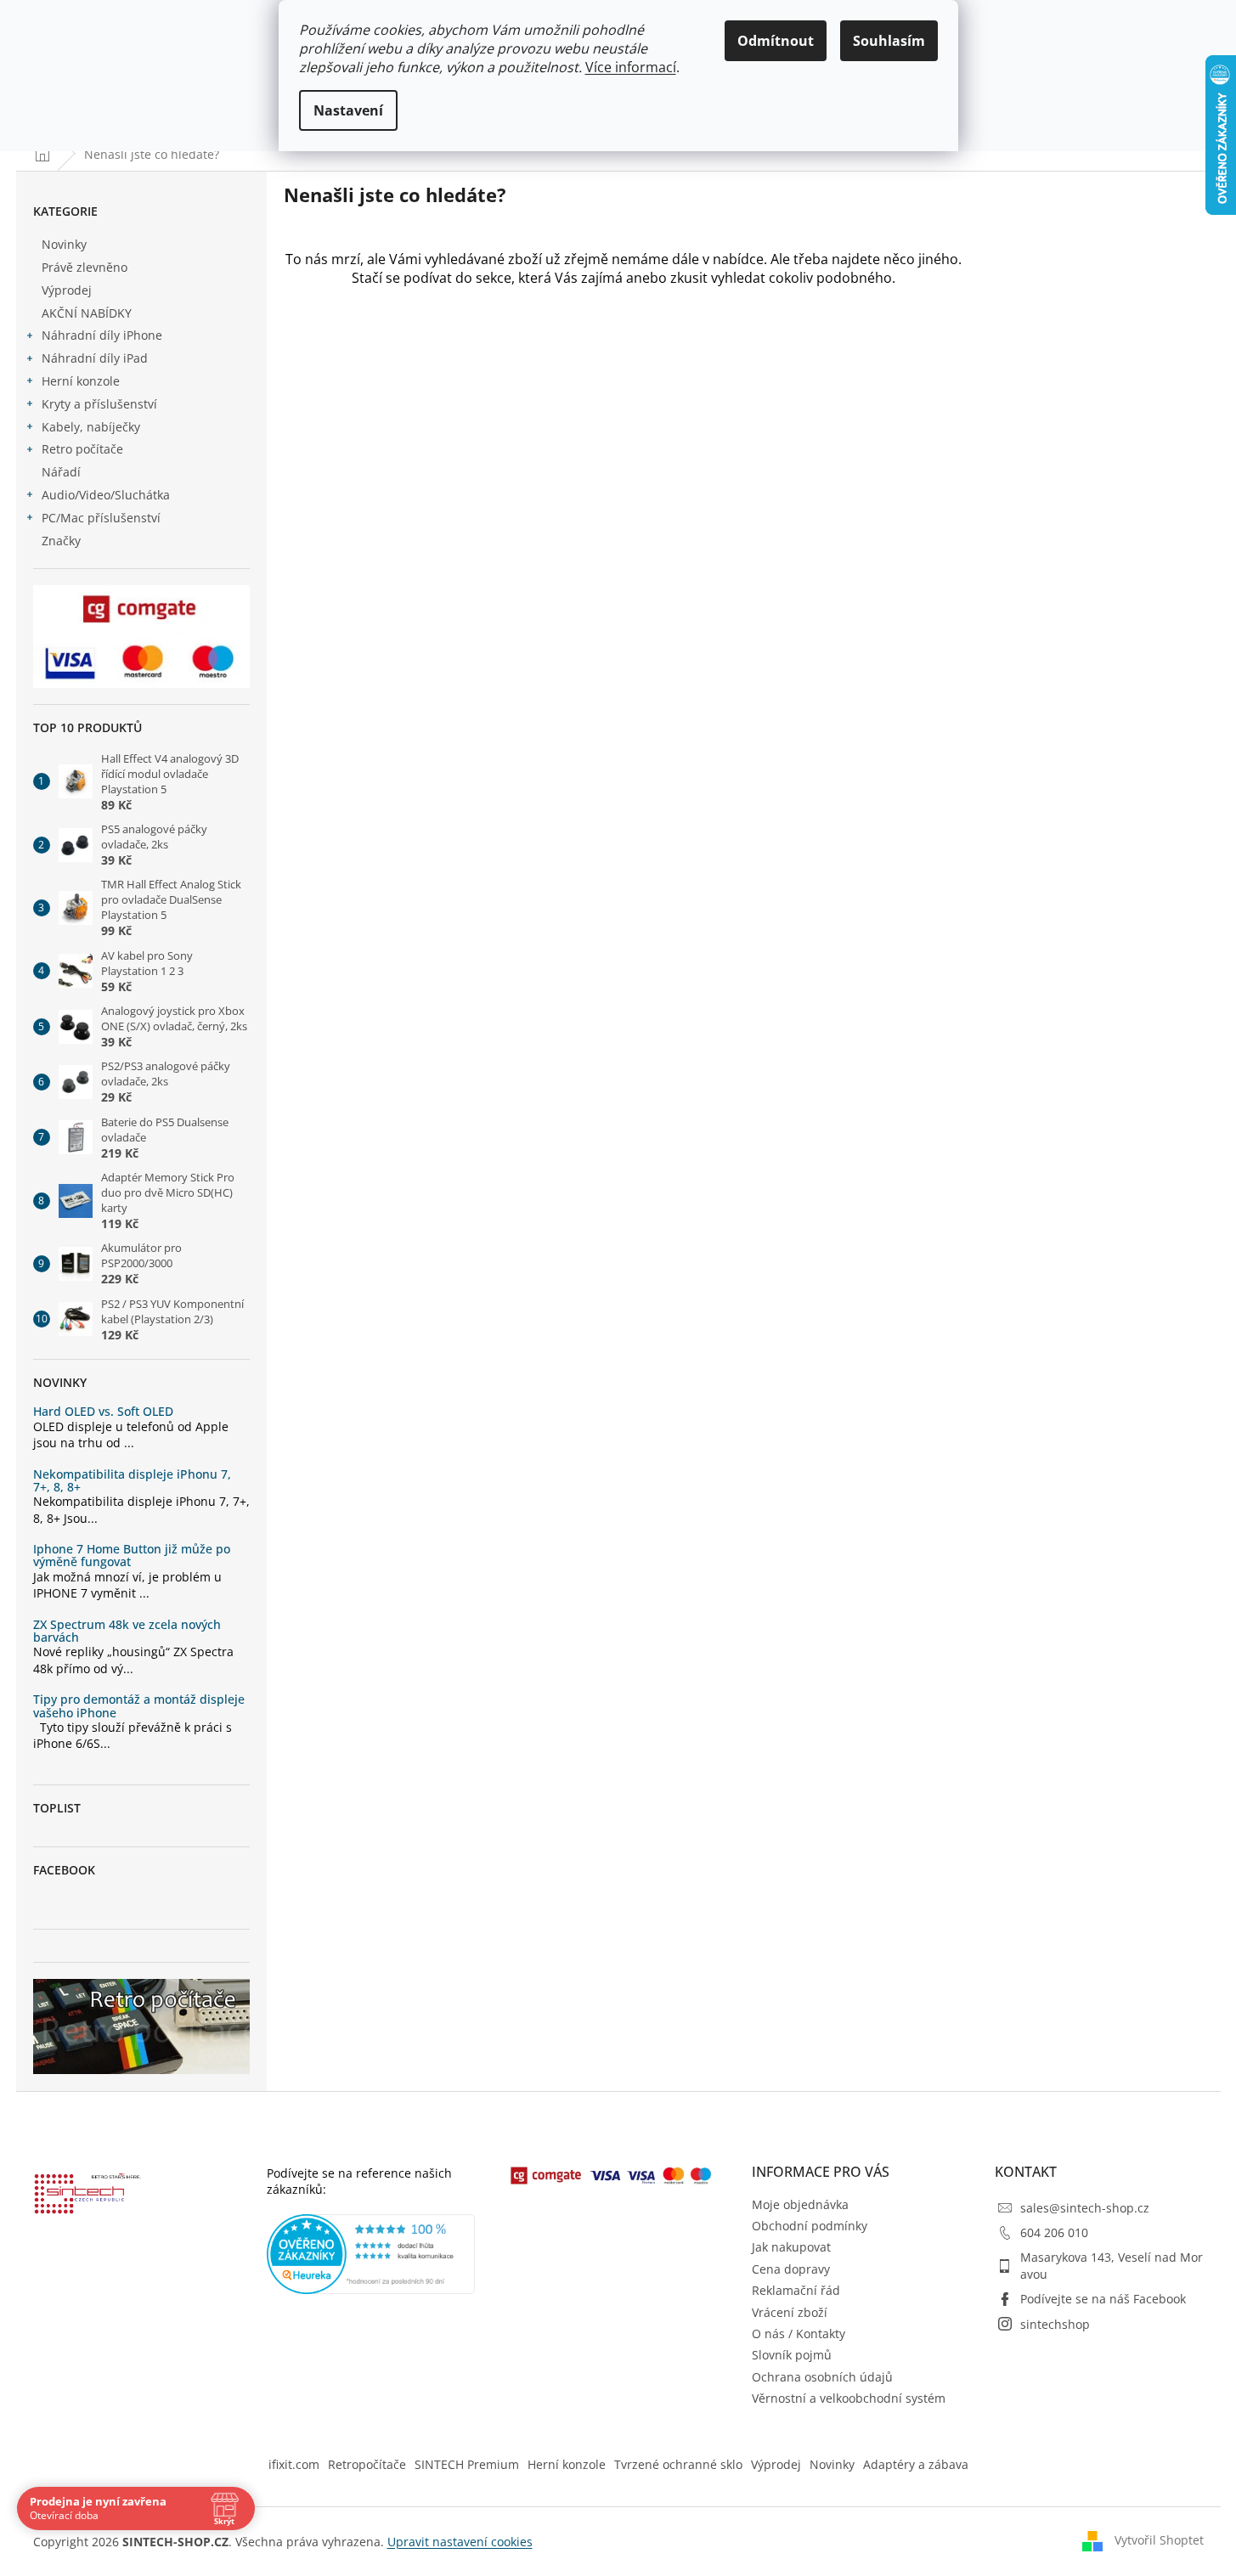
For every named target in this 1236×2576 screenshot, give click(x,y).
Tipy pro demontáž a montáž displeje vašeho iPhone (139, 1706)
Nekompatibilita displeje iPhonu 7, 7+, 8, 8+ (132, 1481)
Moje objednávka (800, 2204)
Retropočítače (367, 2464)
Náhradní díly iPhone (102, 335)
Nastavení (348, 110)
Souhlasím (889, 41)
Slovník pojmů (792, 2355)
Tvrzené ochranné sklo (678, 2464)
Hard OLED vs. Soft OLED (103, 1411)
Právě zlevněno (85, 267)
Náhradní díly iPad (95, 358)
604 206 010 (1054, 2232)
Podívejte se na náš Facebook (1103, 2299)
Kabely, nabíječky (91, 427)
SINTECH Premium (467, 2464)
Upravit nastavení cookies (460, 2542)
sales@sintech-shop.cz (1085, 2208)
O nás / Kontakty (799, 2334)
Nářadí (61, 472)
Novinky (64, 244)
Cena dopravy (791, 2269)
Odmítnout (776, 41)
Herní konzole (81, 381)
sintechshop (1055, 2324)
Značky (61, 541)
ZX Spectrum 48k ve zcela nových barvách (127, 1631)
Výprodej (67, 290)
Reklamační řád (796, 2290)
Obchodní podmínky (810, 2226)
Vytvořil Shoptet (1159, 2540)
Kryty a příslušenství (99, 404)
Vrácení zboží (790, 2312)
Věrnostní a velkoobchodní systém (849, 2398)
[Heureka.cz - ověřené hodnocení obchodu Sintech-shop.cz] (371, 2254)
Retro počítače (82, 449)
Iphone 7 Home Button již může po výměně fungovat (132, 1556)
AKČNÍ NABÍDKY (87, 313)
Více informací (631, 67)
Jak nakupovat (791, 2247)
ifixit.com (294, 2464)
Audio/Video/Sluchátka (106, 495)
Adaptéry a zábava (916, 2464)
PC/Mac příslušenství (101, 518)
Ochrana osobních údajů (822, 2377)
